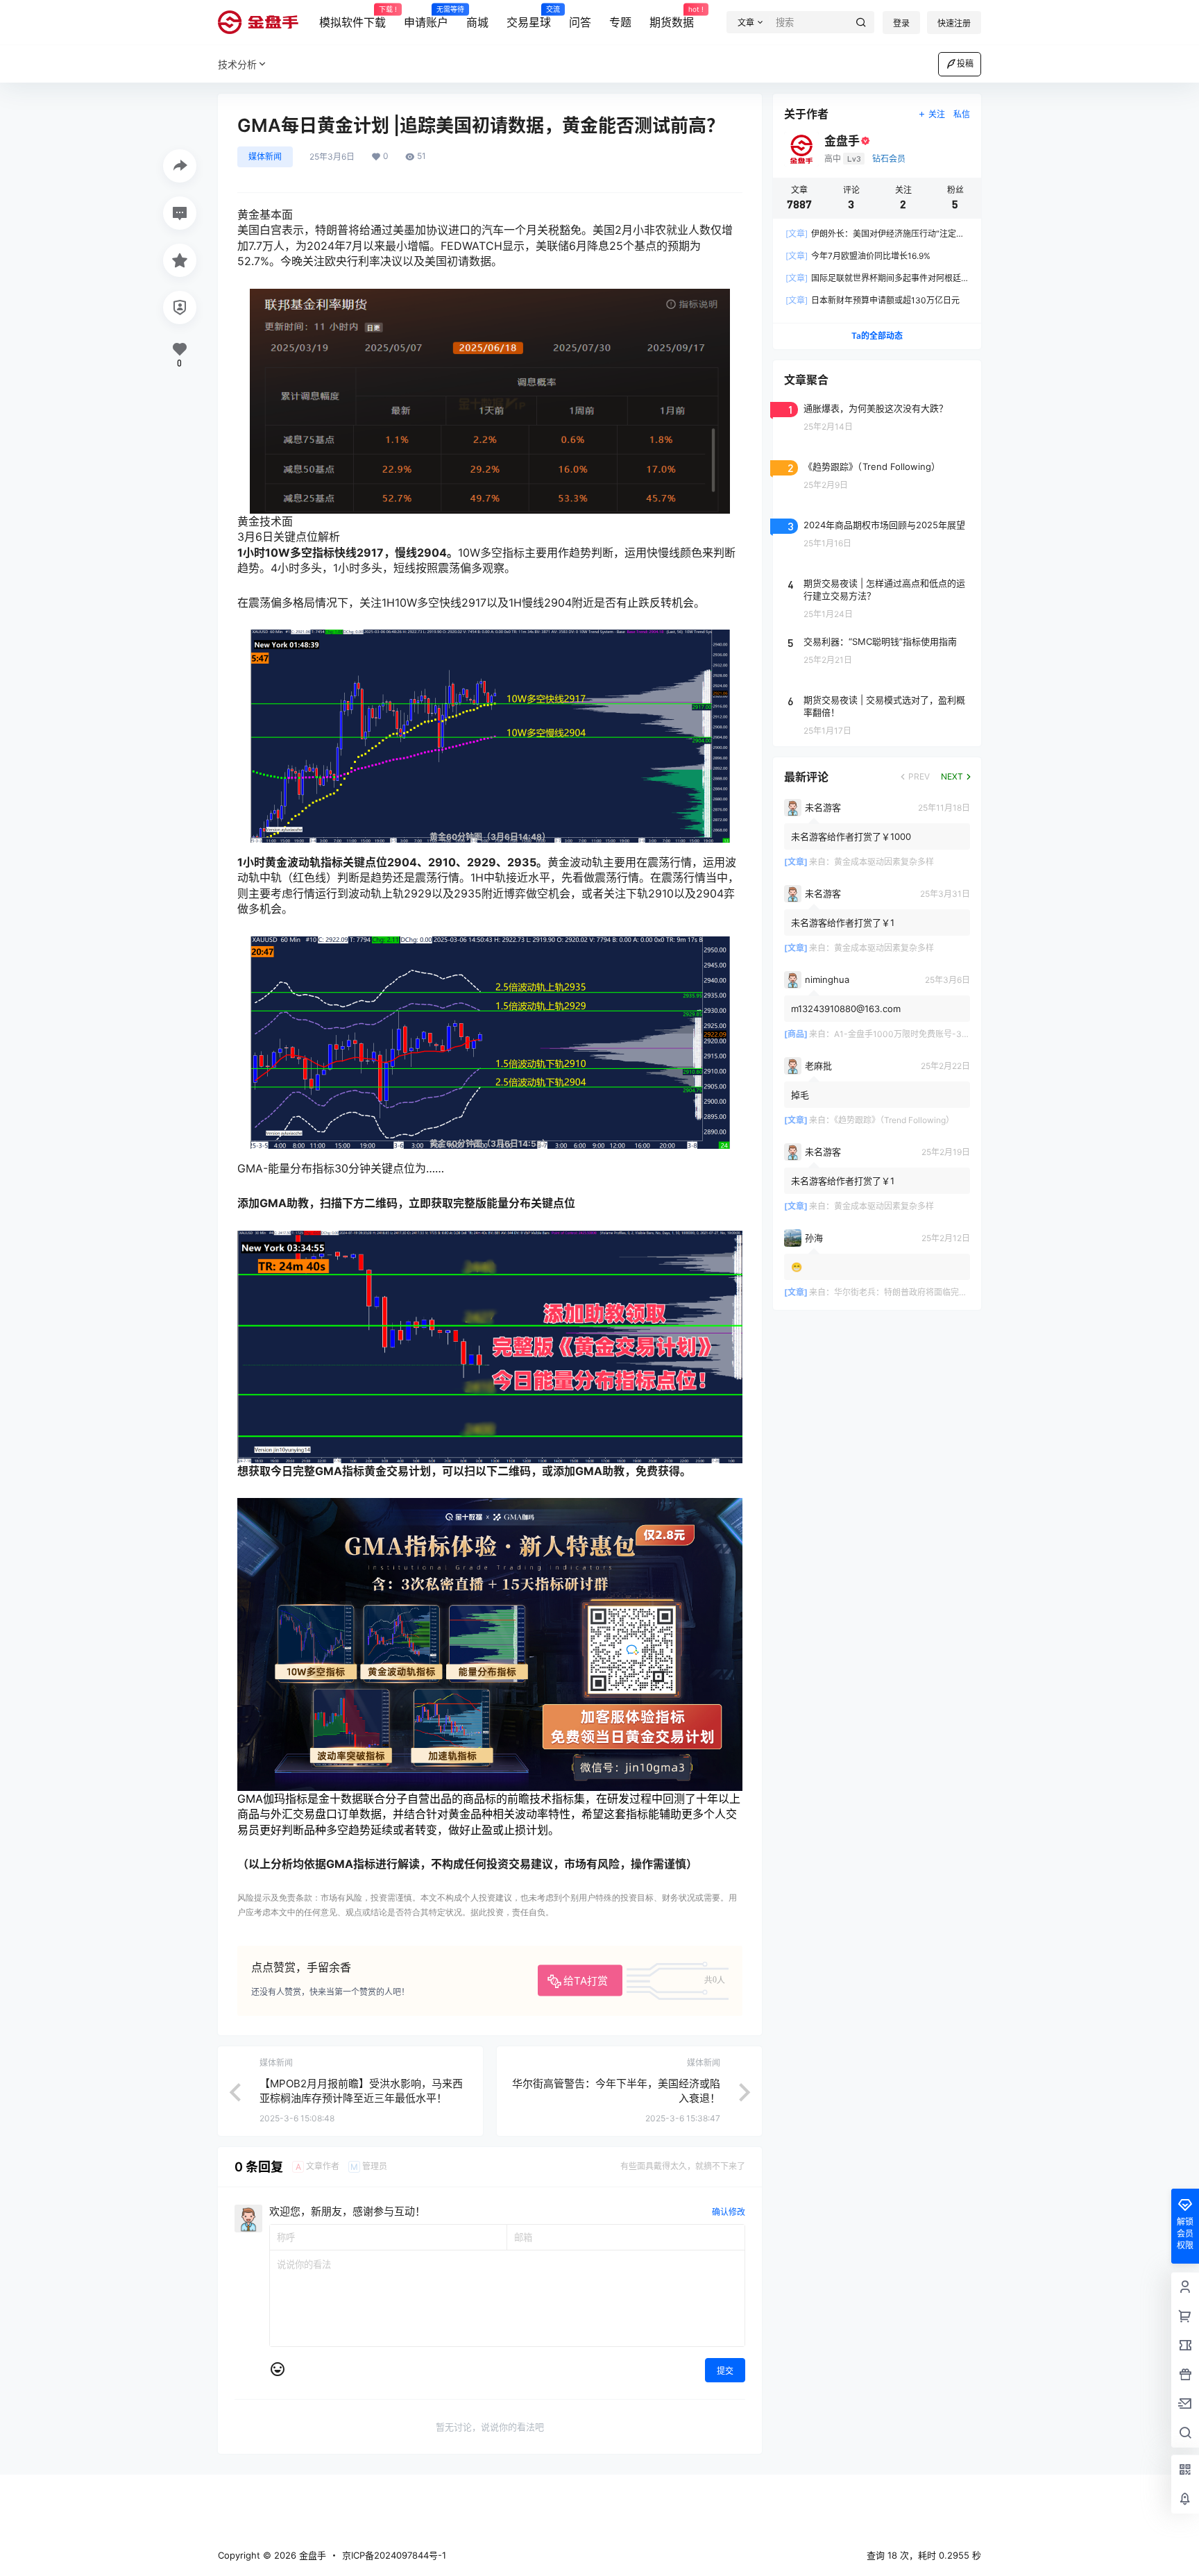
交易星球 (529, 17)
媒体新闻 (265, 157)
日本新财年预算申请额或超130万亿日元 (873, 300)
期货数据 (672, 17)
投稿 (965, 64)
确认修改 (729, 2212)
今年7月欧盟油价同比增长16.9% (858, 256)
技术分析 (237, 64)
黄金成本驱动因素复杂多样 (884, 862)
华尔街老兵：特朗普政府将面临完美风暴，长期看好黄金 (938, 1292)
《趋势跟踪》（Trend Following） (894, 1120)
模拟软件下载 (352, 17)
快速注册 (954, 23)
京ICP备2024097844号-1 (394, 2555)
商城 (477, 22)
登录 (901, 23)
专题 (620, 22)
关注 (937, 114)
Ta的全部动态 (877, 336)
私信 (962, 114)
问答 (580, 22)
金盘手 (311, 2555)
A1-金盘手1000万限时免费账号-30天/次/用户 (920, 1034)
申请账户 (426, 17)
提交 (725, 2371)
